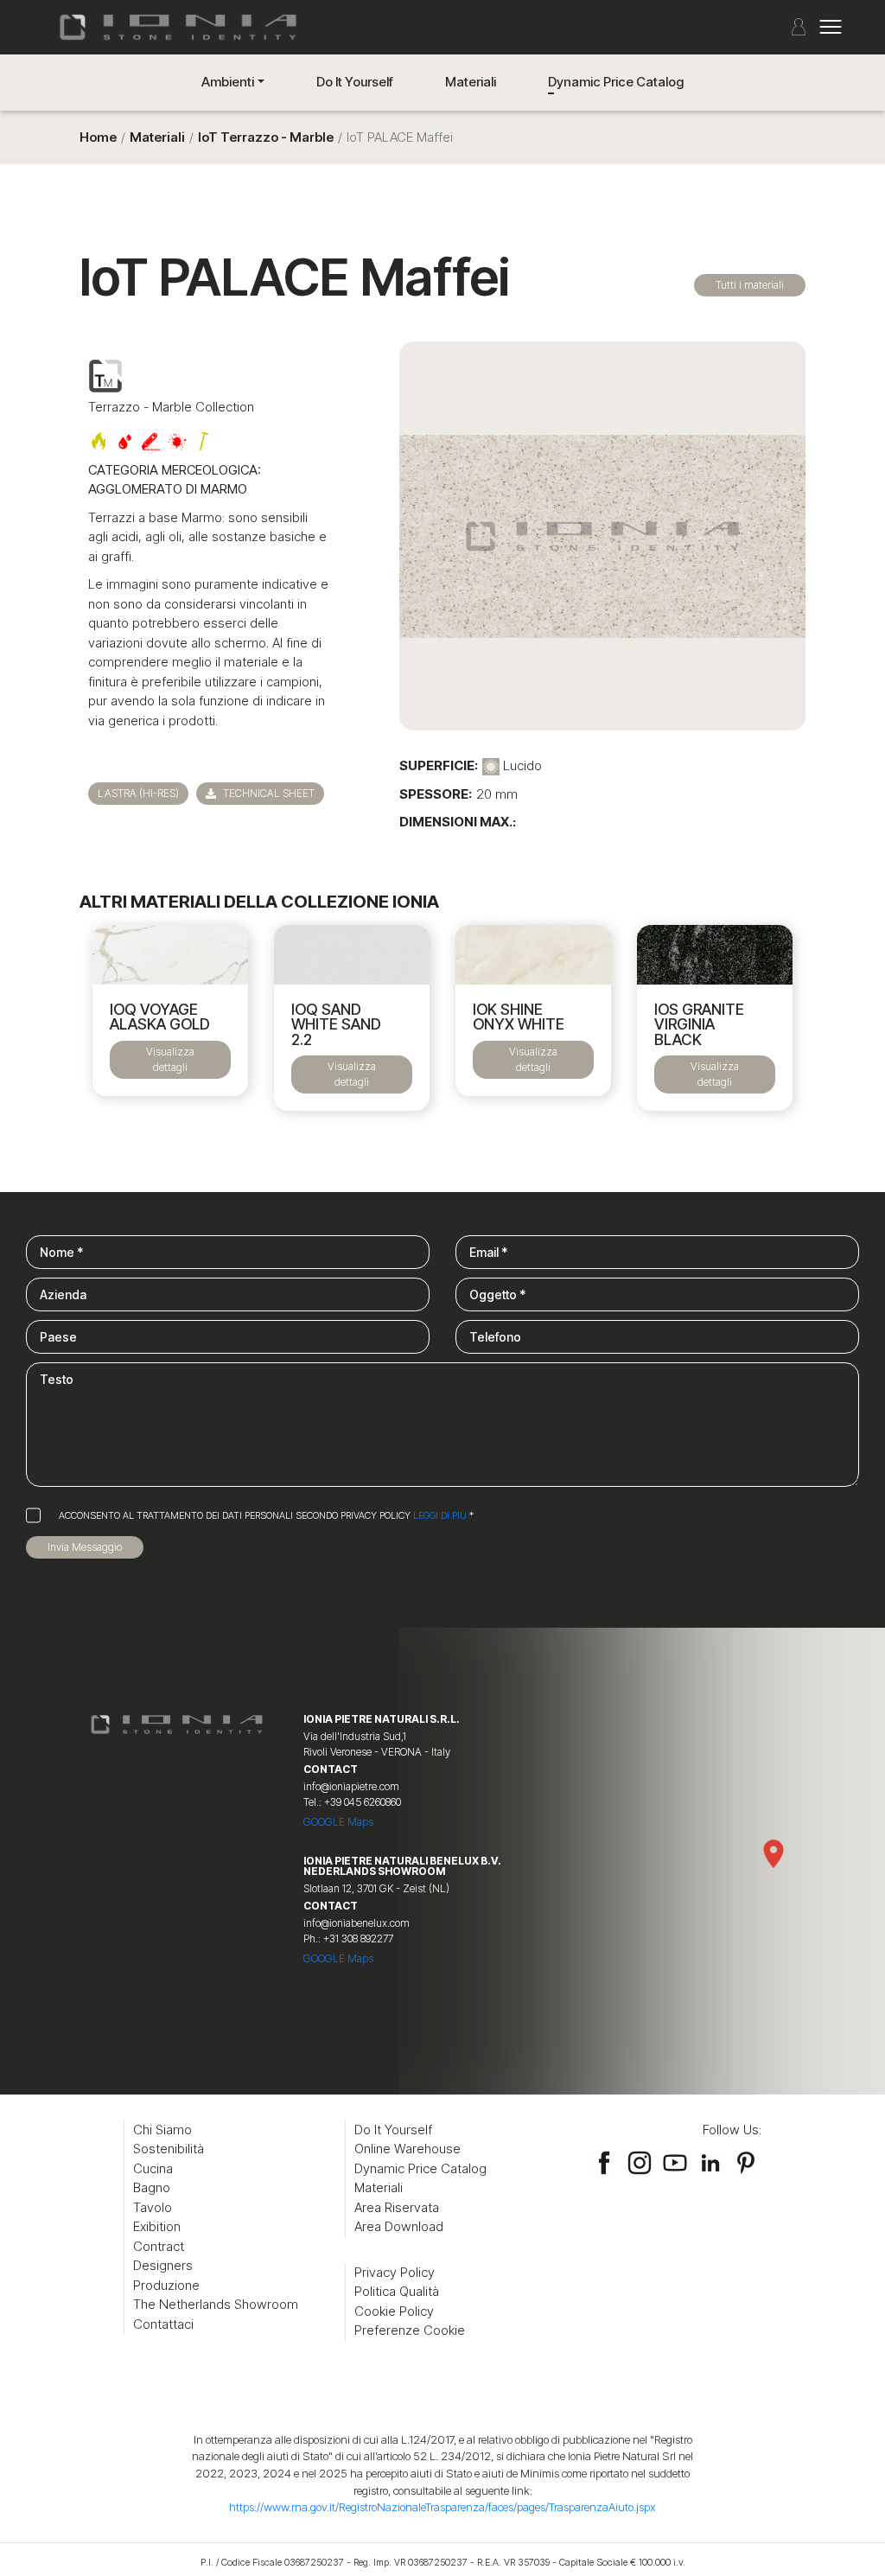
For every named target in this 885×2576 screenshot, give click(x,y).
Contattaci (163, 2324)
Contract (159, 2246)
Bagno (152, 2187)
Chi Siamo (162, 2130)
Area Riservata (397, 2207)
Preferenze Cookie (410, 2330)
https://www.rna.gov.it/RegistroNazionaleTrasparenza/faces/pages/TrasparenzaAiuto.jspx (442, 2507)
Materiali (471, 82)
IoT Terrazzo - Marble (266, 137)
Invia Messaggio (85, 1547)
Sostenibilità (169, 2149)
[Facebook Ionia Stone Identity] (604, 2159)
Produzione (166, 2285)
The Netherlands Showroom (216, 2304)
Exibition (157, 2226)
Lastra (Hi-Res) (138, 793)
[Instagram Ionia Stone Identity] (640, 2159)
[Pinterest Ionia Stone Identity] (746, 2159)
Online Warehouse (407, 2149)
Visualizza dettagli (170, 1059)
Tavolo (153, 2207)
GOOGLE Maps (338, 1822)
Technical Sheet (267, 793)
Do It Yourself (355, 82)
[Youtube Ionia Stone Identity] (675, 2159)
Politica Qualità (397, 2291)
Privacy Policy (395, 2272)
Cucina (153, 2168)
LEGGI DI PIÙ (440, 1515)
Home (98, 137)
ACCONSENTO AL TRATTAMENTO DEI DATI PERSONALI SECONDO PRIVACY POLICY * (266, 1515)
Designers (163, 2265)
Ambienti (228, 82)
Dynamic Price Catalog (616, 82)
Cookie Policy (394, 2311)
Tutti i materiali (750, 285)
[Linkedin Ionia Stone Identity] (710, 2159)
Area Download (399, 2226)
